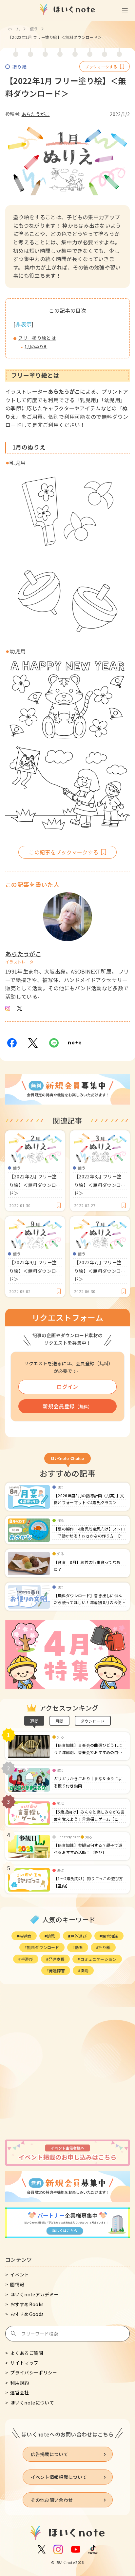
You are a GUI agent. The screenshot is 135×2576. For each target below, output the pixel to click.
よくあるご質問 (27, 2353)
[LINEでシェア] (54, 1043)
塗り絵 (19, 67)
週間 (34, 1721)
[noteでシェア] (75, 1043)
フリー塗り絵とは (37, 338)
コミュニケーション (98, 1959)
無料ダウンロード (43, 1947)
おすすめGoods (27, 2314)
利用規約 (19, 2383)
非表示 (23, 324)
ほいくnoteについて (32, 2403)
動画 (79, 1947)
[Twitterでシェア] (33, 1043)
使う (34, 29)
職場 (85, 1970)
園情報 (17, 2284)
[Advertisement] (67, 2063)
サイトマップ (24, 2363)
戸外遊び (78, 1936)
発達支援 (57, 1959)
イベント (19, 2274)
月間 (59, 1721)
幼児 (51, 1936)
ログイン (67, 1386)
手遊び (27, 1959)
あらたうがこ (36, 114)
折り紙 (104, 1947)
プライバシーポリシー (34, 2372)
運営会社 (19, 2392)
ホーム (14, 29)
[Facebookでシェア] (12, 1043)
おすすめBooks (27, 2304)
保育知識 (110, 1936)
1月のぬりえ (36, 346)
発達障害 (57, 1970)
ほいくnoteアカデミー (34, 2294)
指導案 (25, 1936)
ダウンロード (93, 1721)
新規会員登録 (67, 1406)
